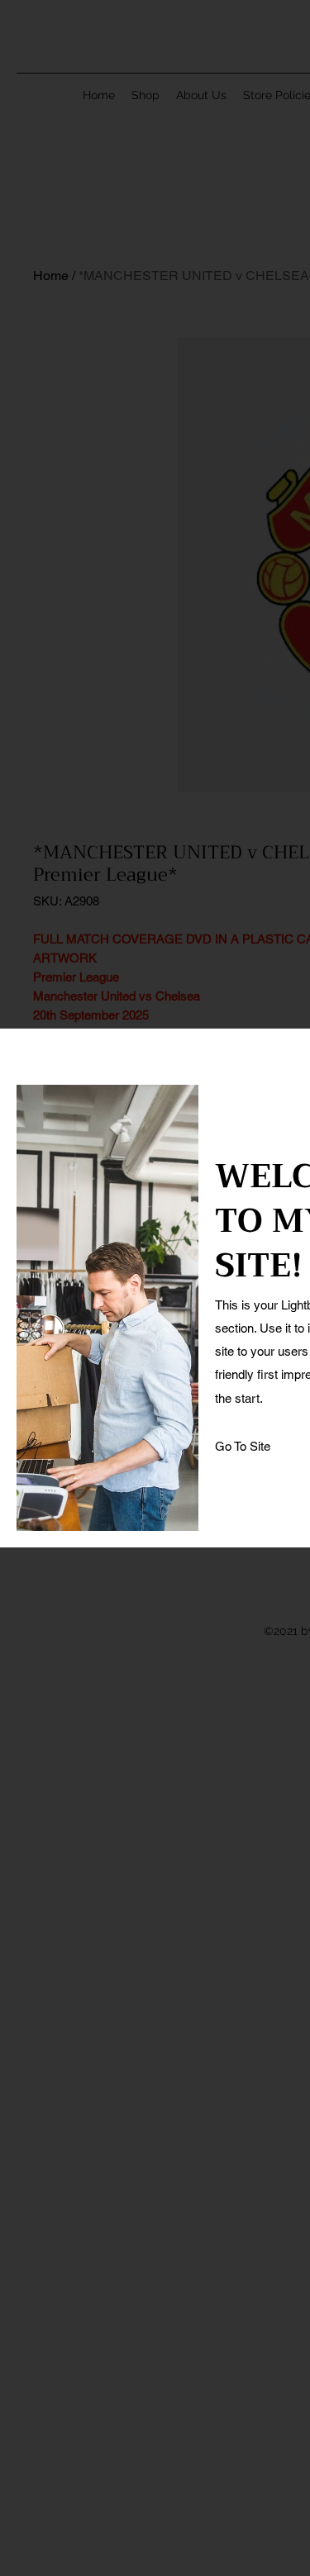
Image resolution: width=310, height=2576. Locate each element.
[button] (243, 1447)
